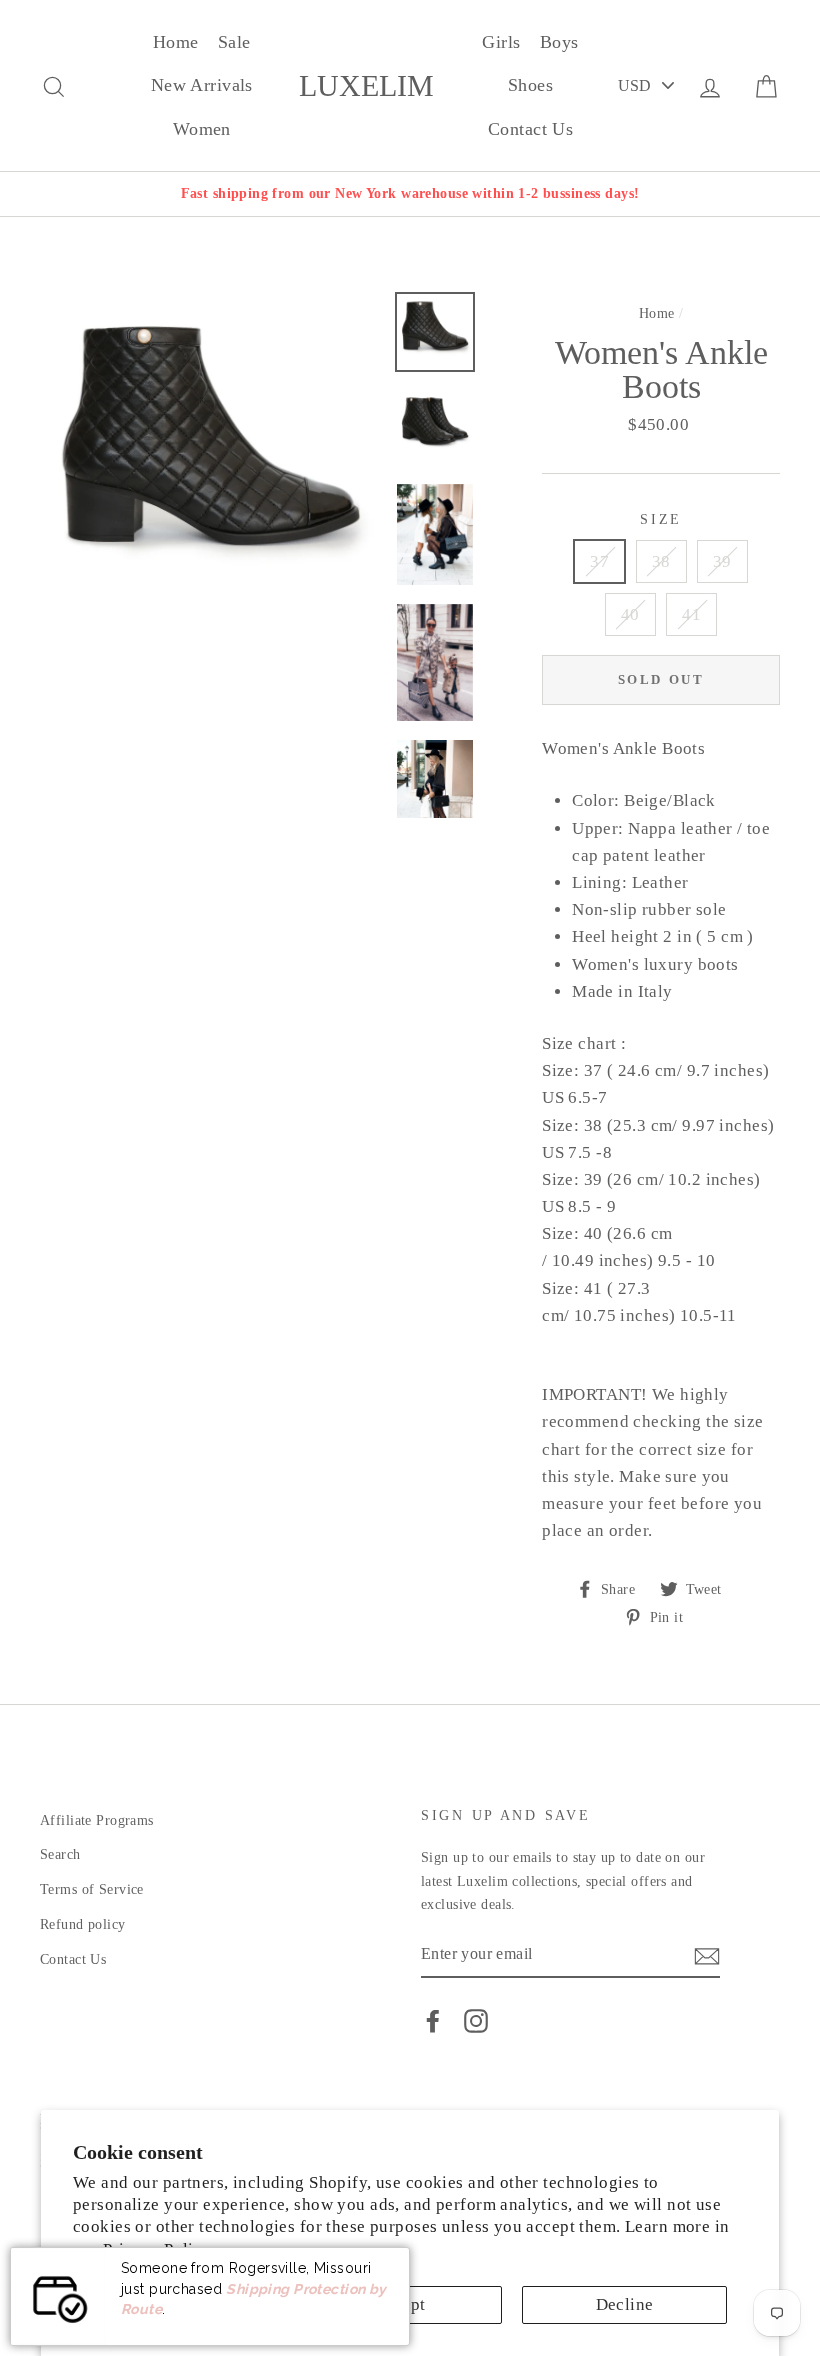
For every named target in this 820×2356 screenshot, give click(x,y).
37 (599, 561)
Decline (625, 2304)
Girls (501, 42)
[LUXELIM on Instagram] (476, 2020)
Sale (234, 42)
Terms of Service (92, 1889)
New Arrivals (202, 85)
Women (202, 129)
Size (661, 519)
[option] (410, 193)
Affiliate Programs (97, 1820)
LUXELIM (366, 86)
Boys (559, 42)
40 (630, 614)
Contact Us (530, 129)
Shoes (530, 85)
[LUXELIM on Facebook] (433, 2020)
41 (691, 614)
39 (722, 561)
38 (661, 561)
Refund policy (83, 1924)
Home (176, 42)
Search (60, 1854)
